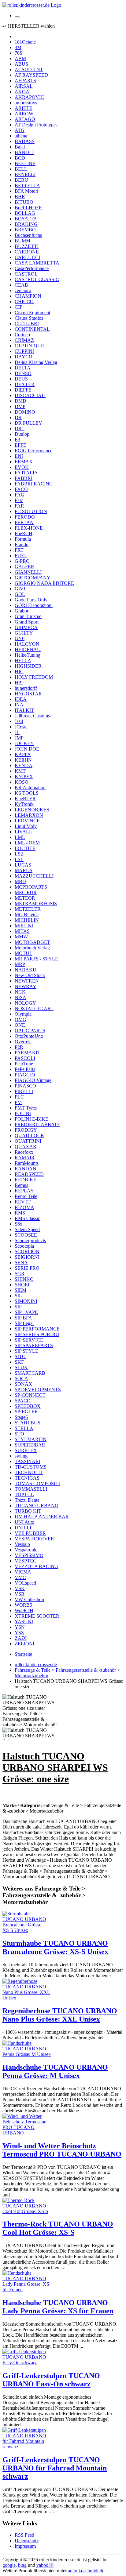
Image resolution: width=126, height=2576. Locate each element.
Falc (19, 500)
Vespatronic (26, 1550)
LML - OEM (27, 843)
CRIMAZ (24, 340)
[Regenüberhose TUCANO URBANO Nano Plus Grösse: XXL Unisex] (27, 1998)
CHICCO (24, 301)
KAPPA (23, 754)
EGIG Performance (33, 451)
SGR (20, 1274)
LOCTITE (25, 848)
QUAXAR (26, 1147)
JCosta (21, 727)
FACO (21, 489)
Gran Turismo (28, 616)
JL (17, 732)
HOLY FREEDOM (34, 677)
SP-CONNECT (30, 1395)
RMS (20, 1213)
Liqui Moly (26, 826)
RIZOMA (24, 1207)
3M (18, 47)
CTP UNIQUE (29, 346)
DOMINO (25, 412)
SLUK (21, 1367)
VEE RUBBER (30, 1533)
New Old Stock (30, 975)
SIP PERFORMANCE (37, 1329)
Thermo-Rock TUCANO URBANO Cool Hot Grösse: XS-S (58, 2228)
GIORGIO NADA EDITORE (44, 583)
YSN (20, 1627)
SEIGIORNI (27, 1257)
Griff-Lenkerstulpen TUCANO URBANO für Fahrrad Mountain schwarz (55, 2468)
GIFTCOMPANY (33, 578)
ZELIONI (24, 1644)
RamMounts (27, 1163)
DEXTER (25, 384)
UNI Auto (24, 1522)
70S (19, 53)
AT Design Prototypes (36, 125)
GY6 (20, 638)
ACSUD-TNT (29, 70)
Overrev (23, 1042)
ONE (20, 1025)
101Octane (25, 42)
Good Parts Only (31, 600)
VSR (20, 1594)
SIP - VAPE (26, 1312)
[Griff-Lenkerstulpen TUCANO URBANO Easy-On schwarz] (27, 2363)
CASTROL (26, 274)
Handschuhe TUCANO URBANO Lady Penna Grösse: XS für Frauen (58, 2307)
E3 (17, 440)
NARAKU (26, 970)
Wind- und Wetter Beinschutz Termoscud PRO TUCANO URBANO (62, 2150)
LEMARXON (29, 815)
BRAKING (26, 224)
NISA (20, 997)
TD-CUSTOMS (31, 1467)
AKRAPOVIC (29, 97)
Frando (22, 545)
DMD (20, 401)
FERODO (25, 517)
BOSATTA (26, 219)
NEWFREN (27, 981)
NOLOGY (25, 1003)
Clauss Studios (29, 318)
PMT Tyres (26, 1108)
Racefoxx (24, 1152)
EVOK (22, 467)
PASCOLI (25, 1058)
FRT (19, 550)
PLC (19, 1097)
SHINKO (24, 1279)
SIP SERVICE (29, 1340)
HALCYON (27, 644)
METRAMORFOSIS (36, 904)
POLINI (23, 1113)
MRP (20, 964)
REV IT (23, 1202)
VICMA (23, 1572)
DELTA (23, 368)
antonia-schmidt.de (86, 2571)
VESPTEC (26, 1561)
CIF (19, 307)
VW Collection (29, 1599)
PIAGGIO (25, 1075)
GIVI (20, 589)
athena (21, 136)
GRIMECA (26, 627)
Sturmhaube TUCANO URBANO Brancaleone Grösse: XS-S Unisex (55, 1947)
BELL (21, 169)
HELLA (23, 660)
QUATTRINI (28, 1141)
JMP (19, 738)
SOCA (21, 1379)
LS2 (19, 854)
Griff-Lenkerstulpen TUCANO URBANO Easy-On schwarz (51, 2380)
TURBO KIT (28, 1511)
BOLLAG (25, 213)
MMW (21, 937)
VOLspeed (25, 1583)
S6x (19, 1224)
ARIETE (24, 108)
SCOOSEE (26, 1235)
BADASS (25, 141)
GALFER (24, 567)
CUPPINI (24, 351)
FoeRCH (24, 533)
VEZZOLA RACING (36, 1566)
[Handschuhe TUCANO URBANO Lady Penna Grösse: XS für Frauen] (27, 2290)
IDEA (21, 699)
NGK (20, 992)
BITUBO (24, 202)
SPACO (23, 1401)
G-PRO (22, 561)
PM (18, 1102)
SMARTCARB (30, 1373)
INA (19, 705)
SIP (18, 1307)
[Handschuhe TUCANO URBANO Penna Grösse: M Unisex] (27, 2054)
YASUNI (24, 1622)
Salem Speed (27, 1229)
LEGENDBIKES (32, 810)
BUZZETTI (27, 246)
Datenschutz (27, 2541)
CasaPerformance (32, 268)
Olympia (23, 1014)
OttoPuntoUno (29, 1036)
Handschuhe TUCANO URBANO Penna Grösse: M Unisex (55, 2071)
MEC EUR (26, 892)
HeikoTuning (28, 655)
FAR (19, 506)
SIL (18, 1296)
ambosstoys (26, 103)
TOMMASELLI (31, 1489)
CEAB (21, 285)
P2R (19, 1047)
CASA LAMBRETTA (37, 263)
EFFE (20, 445)
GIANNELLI (28, 572)
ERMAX (24, 462)
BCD (20, 158)
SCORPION (27, 1251)
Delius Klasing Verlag (36, 362)
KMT (20, 771)
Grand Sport (27, 622)
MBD (20, 881)
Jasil (19, 721)
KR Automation (30, 788)
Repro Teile (26, 1196)
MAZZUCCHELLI (34, 876)
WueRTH (24, 1610)
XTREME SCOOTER (37, 1616)
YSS (19, 1633)
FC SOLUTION (31, 511)
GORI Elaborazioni (34, 605)
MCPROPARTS (31, 887)
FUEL (21, 556)
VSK (20, 1588)
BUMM (22, 241)
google (9, 2565)
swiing (21, 1456)
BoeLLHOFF (28, 208)
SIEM (20, 1290)
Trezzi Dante (27, 1500)
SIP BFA (23, 1318)
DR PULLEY (28, 423)
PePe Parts (25, 1069)
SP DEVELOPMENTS (38, 1390)
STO (19, 1434)
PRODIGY (26, 1130)
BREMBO (25, 230)
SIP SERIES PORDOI (37, 1334)
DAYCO (24, 357)
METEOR (25, 898)
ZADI (21, 1638)
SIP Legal (24, 1323)
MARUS (24, 870)
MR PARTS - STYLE (36, 959)
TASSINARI (28, 1461)
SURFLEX (26, 1450)
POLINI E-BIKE (31, 1119)
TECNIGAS (27, 1478)
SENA (21, 1263)
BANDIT (24, 152)
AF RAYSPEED (31, 75)
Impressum (25, 2546)
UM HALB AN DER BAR (42, 1517)
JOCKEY (24, 743)
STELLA (24, 1428)
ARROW (24, 114)
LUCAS (23, 865)
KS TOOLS (27, 793)
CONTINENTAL (32, 329)
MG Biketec (27, 915)
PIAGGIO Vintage (33, 1080)
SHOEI (22, 1285)
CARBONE (27, 252)
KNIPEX (24, 776)
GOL (20, 594)
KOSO (22, 782)
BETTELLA (27, 185)
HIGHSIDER (28, 666)
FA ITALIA (26, 473)
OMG (20, 1020)
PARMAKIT (28, 1053)
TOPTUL (24, 1495)
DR (18, 417)
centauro (23, 290)
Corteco (22, 335)
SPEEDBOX (28, 1406)
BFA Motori (26, 191)
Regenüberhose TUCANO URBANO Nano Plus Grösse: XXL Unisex (60, 2015)
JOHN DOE (27, 749)
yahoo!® (45, 2565)
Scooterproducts (30, 1240)
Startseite (23, 1654)
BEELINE (25, 163)
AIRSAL (24, 86)
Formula (23, 539)
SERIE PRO (27, 1268)
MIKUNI (24, 926)
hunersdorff (26, 688)
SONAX (23, 1384)
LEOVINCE (27, 821)
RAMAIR (25, 1158)
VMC (20, 1577)
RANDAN (26, 1169)
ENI (19, 456)
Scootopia (24, 1246)
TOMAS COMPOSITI (37, 1483)
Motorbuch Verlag (32, 948)
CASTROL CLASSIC (37, 279)
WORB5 (23, 1605)
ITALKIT (24, 710)
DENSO (23, 373)
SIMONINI (26, 1301)
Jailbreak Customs (32, 716)
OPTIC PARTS (30, 1031)
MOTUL (24, 953)
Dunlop (22, 434)
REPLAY (24, 1191)
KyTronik (24, 804)
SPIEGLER (26, 1412)
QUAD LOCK (30, 1135)
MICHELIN (27, 920)
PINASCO (25, 1086)
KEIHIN (23, 760)
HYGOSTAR (28, 694)
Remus (21, 1185)
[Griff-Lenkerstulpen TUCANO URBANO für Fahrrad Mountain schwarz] (27, 2447)
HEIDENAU (28, 649)
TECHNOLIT (29, 1472)
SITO (20, 1356)
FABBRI (24, 478)
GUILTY (24, 633)
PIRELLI (24, 1091)
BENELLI (25, 174)
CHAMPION (28, 296)
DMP (20, 406)
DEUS (21, 379)
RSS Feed (24, 2535)
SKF (19, 1362)
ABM (20, 58)
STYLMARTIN (31, 1439)
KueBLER (25, 799)
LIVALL (23, 832)
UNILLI (23, 1528)
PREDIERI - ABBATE (37, 1124)
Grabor (22, 611)
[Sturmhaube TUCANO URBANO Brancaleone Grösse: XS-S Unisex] (27, 1930)
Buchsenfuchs (28, 235)
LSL (19, 859)
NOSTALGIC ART (34, 1008)
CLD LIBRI (27, 324)
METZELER (28, 909)
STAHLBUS (28, 1423)
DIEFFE (23, 390)
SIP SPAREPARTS (34, 1345)
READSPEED (29, 1174)
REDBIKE (26, 1180)
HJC (19, 672)
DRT (20, 429)
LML (20, 837)
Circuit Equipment (32, 313)
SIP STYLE (26, 1351)
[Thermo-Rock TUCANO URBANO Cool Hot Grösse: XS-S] (27, 2211)
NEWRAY (26, 986)
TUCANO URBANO (37, 1506)
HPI (19, 683)
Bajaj (20, 147)
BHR (20, 197)
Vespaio (22, 1544)
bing (22, 2565)
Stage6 (21, 1417)
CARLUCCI (27, 257)
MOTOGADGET (32, 942)
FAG (20, 495)
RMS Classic (27, 1218)
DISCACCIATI (30, 395)
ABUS (21, 64)
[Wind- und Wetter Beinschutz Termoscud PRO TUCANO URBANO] (27, 2133)
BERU (21, 180)
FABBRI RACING (34, 484)
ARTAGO (25, 119)
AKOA (22, 92)
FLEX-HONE (29, 528)
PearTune (24, 1064)
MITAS (22, 931)
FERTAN (24, 522)
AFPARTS (25, 81)
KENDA (24, 765)
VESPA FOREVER (34, 1539)
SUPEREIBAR (30, 1445)
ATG (20, 130)
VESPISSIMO (29, 1555)
